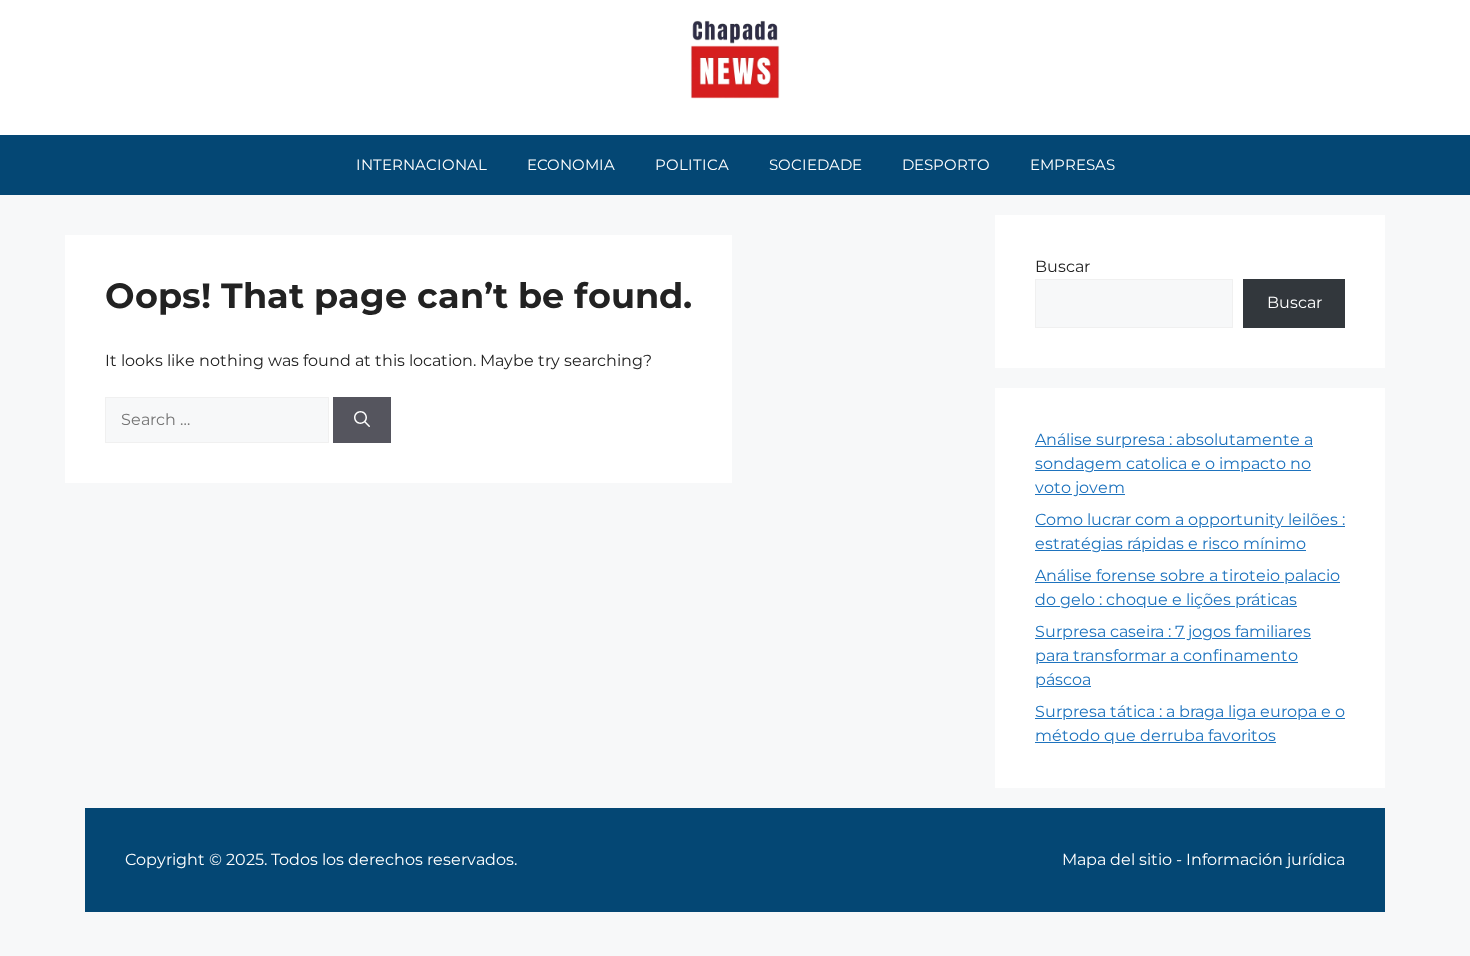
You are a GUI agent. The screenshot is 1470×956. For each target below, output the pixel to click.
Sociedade (815, 164)
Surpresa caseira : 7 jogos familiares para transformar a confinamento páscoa (1173, 655)
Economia (571, 164)
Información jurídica (1265, 859)
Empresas (1072, 164)
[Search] (362, 420)
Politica (692, 164)
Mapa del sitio (1117, 859)
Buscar (1062, 266)
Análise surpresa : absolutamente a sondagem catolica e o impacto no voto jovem (1174, 463)
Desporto (946, 164)
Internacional (421, 164)
